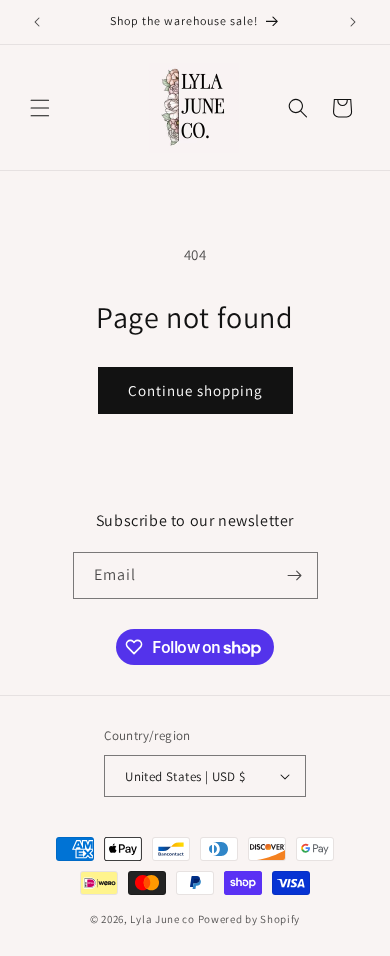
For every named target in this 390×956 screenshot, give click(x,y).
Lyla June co (162, 919)
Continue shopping (195, 390)
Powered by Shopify (249, 919)
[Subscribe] (295, 575)
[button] (40, 108)
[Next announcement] (353, 22)
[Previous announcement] (37, 22)
